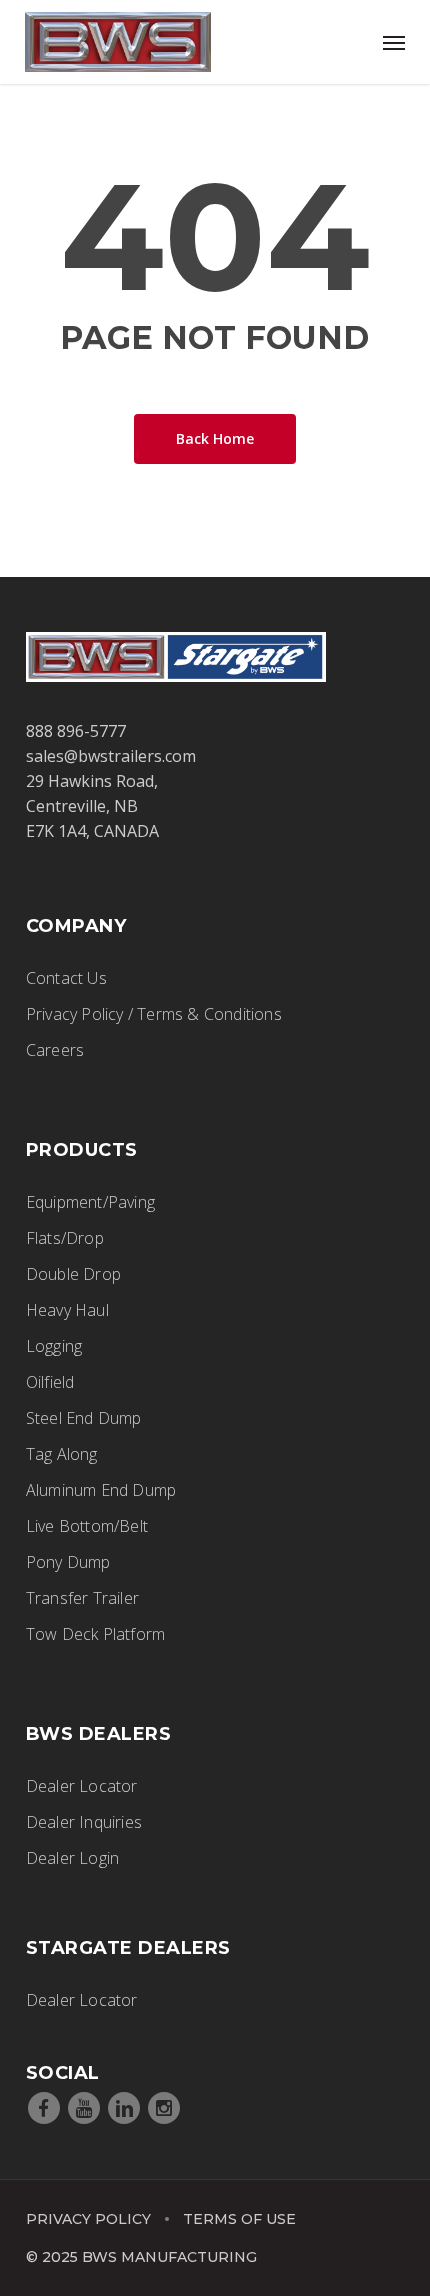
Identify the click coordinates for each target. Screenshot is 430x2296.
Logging (54, 1346)
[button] (394, 42)
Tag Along (62, 1454)
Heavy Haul (67, 1310)
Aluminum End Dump (101, 1490)
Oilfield (50, 1382)
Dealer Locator (82, 1786)
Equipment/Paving (90, 1202)
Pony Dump (68, 1562)
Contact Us (66, 978)
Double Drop (73, 1274)
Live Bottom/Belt (87, 1526)
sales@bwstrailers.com (111, 756)
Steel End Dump (84, 1418)
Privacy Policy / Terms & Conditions (154, 1014)
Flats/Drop (65, 1238)
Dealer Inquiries (84, 1822)
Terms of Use (239, 2219)
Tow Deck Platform (95, 1634)
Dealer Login (72, 1858)
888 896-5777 (76, 731)
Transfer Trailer (82, 1598)
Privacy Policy (88, 2219)
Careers (55, 1050)
